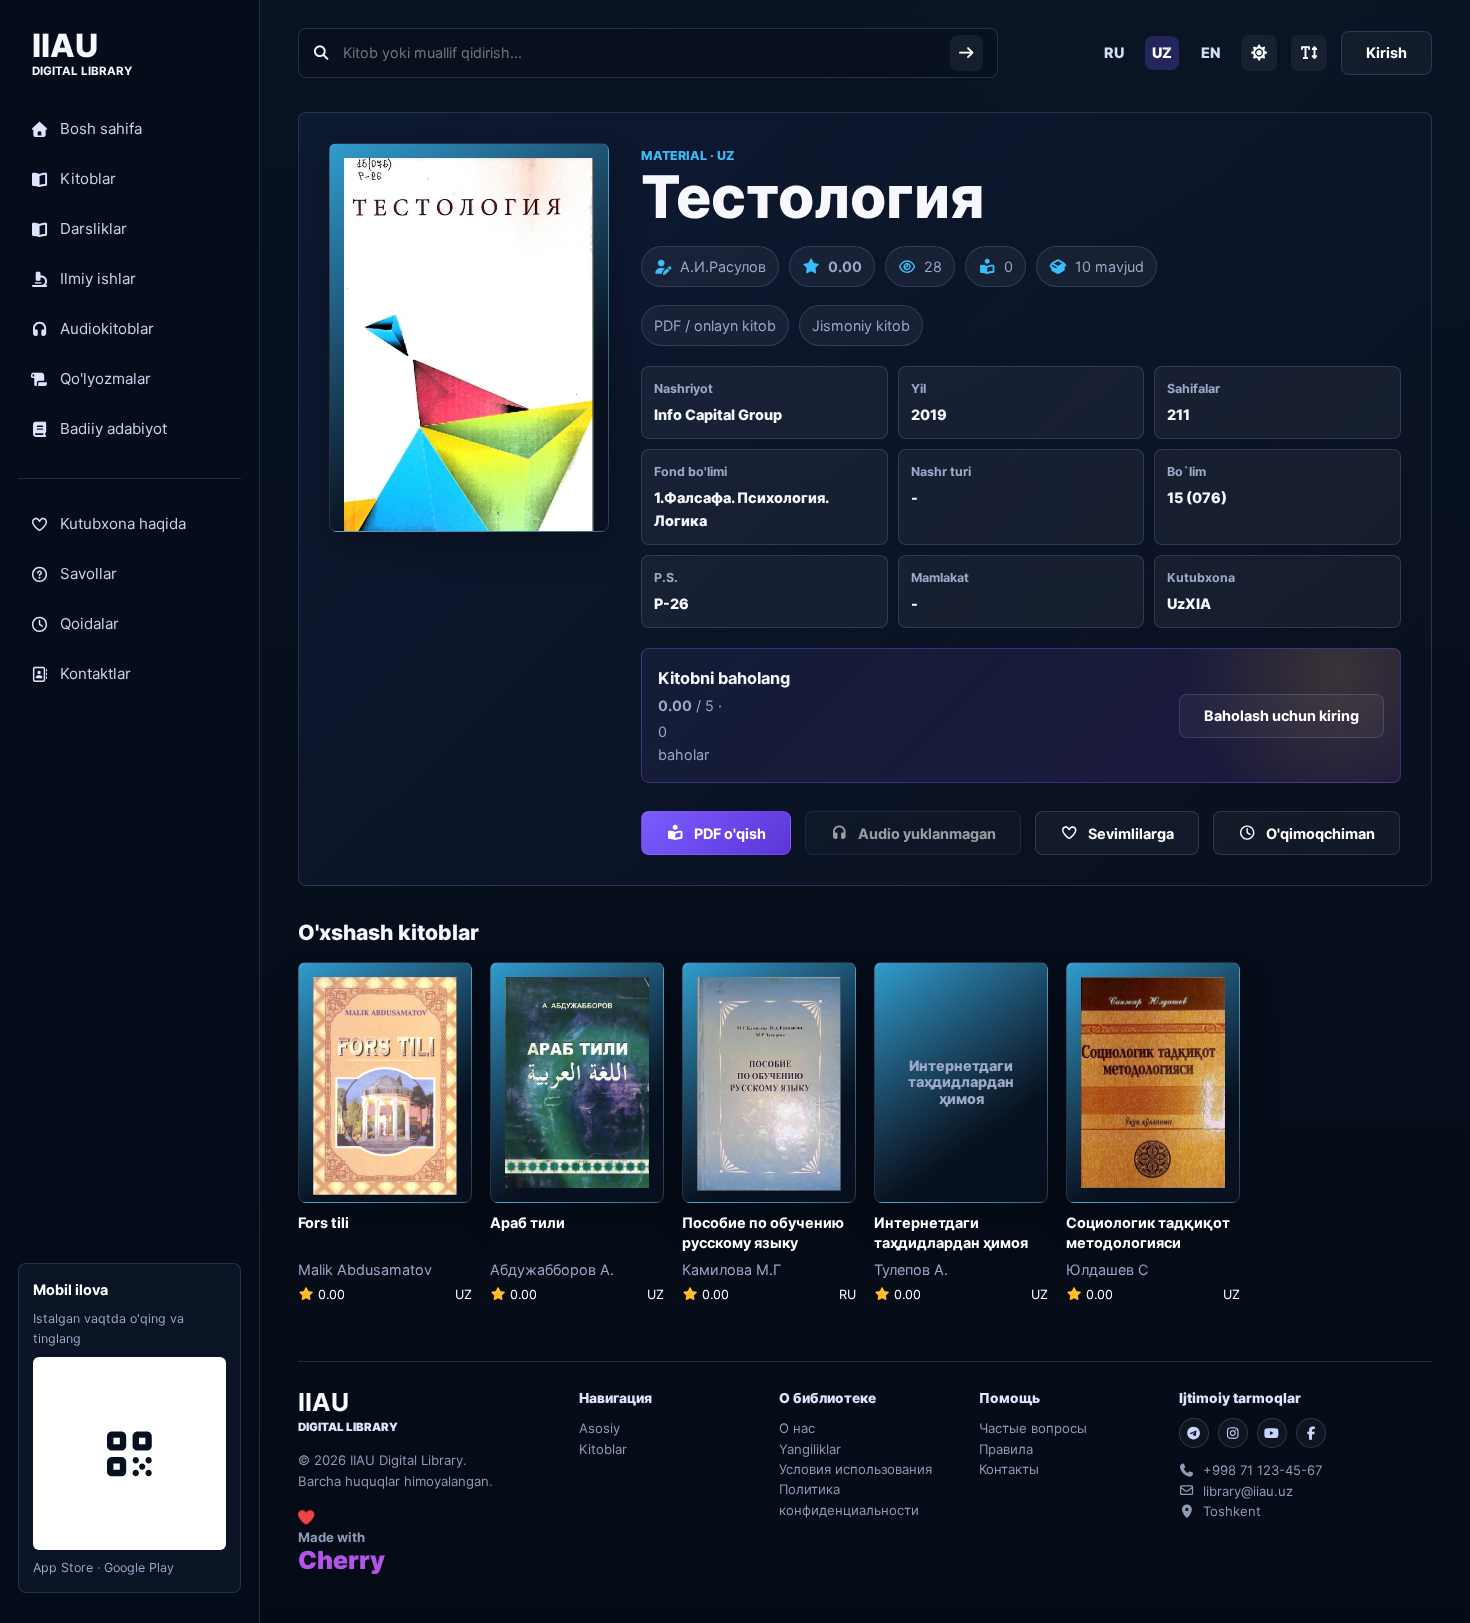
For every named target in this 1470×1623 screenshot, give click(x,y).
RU (1114, 52)
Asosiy (599, 1428)
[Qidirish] (966, 53)
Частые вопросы (1033, 1428)
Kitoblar (603, 1449)
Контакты (1009, 1469)
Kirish (1386, 52)
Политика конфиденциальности (849, 1499)
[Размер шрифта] (1309, 53)
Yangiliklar (810, 1449)
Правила (1006, 1449)
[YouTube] (1272, 1433)
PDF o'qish (730, 833)
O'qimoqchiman (1320, 833)
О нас (797, 1428)
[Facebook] (1311, 1433)
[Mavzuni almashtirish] (1259, 53)
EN (1210, 52)
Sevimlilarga (1131, 833)
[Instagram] (1233, 1433)
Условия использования (855, 1469)
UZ (1162, 52)
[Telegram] (1194, 1433)
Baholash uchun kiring (1281, 715)
